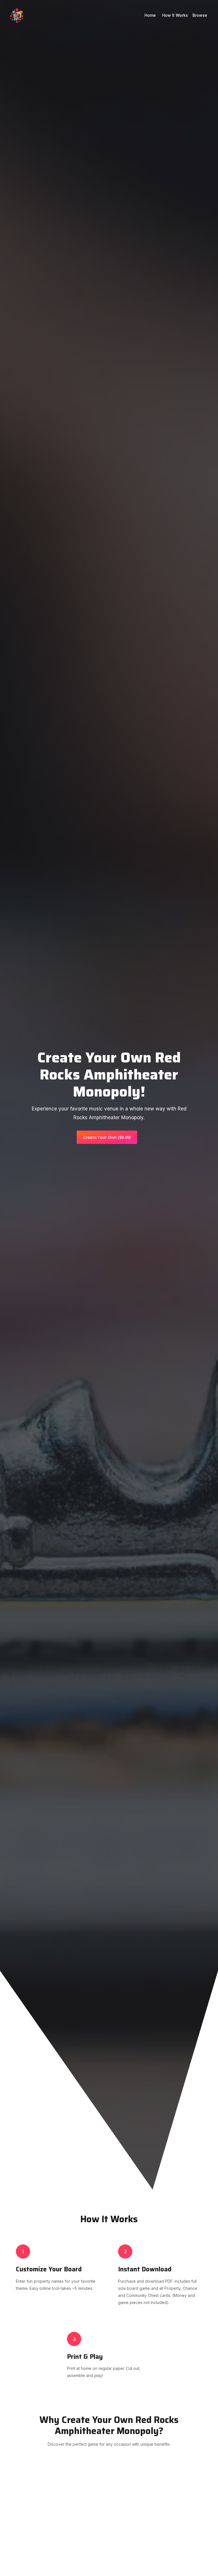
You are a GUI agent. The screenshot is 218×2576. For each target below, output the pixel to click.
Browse (200, 15)
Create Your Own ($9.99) (107, 1137)
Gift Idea (160, 2522)
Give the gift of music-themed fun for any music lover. (160, 2546)
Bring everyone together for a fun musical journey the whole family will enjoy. (58, 2542)
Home (151, 15)
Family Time (58, 2513)
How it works (175, 15)
